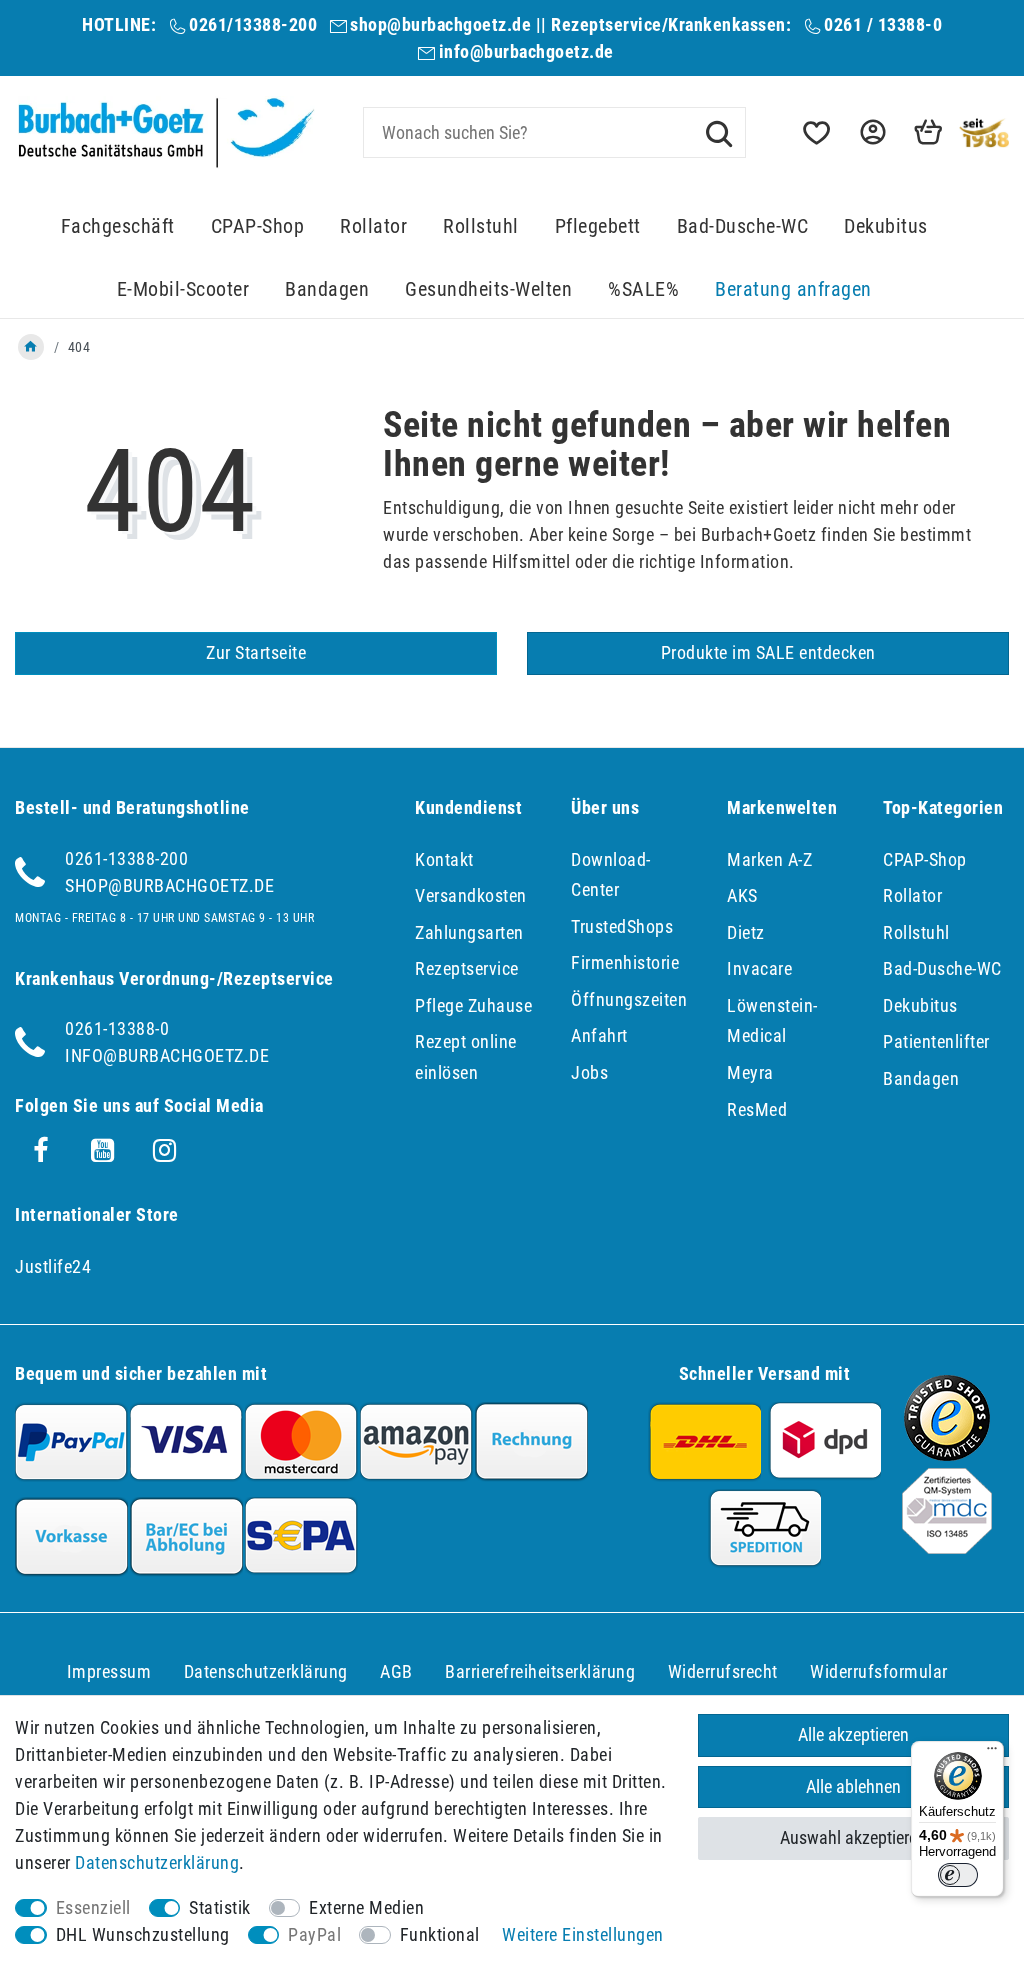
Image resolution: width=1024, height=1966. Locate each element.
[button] (871, 132)
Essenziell (93, 1907)
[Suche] (719, 132)
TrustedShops (622, 926)
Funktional (440, 1934)
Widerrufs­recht (723, 1671)
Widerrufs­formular (879, 1671)
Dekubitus (886, 226)
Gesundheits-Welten (488, 289)
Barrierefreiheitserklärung (540, 1671)
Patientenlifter (936, 1041)
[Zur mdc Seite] (947, 1547)
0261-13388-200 (126, 858)
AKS (742, 895)
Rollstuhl (481, 226)
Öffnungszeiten (629, 999)
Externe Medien (366, 1907)
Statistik (220, 1907)
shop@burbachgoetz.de (440, 24)
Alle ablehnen (853, 1786)
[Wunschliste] (815, 132)
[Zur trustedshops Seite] (947, 1454)
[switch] (958, 1875)
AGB (396, 1671)
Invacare (759, 968)
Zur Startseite (256, 652)
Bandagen (327, 289)
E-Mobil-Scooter (183, 289)
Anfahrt (599, 1035)
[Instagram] (165, 1151)
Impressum (109, 1671)
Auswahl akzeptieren (853, 1837)
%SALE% (643, 289)
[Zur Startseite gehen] (31, 347)
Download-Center (611, 875)
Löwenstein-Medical (772, 1021)
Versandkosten (471, 895)
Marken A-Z (769, 859)
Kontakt (444, 859)
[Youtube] (103, 1151)
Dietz (746, 932)
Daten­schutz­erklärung (266, 1671)
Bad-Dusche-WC (743, 226)
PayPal (314, 1934)
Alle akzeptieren (853, 1734)
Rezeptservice (467, 968)
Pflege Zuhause (473, 1005)
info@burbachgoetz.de (526, 51)
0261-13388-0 (117, 1028)
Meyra (750, 1072)
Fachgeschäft (118, 226)
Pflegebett (598, 226)
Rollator (373, 226)
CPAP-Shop (258, 226)
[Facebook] (41, 1151)
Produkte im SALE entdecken (768, 652)
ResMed (757, 1109)
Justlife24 (53, 1266)
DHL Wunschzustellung (143, 1934)
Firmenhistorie (625, 962)
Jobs (589, 1072)
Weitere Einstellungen (583, 1934)
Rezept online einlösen (466, 1057)
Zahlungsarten (469, 932)
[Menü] (992, 1753)
